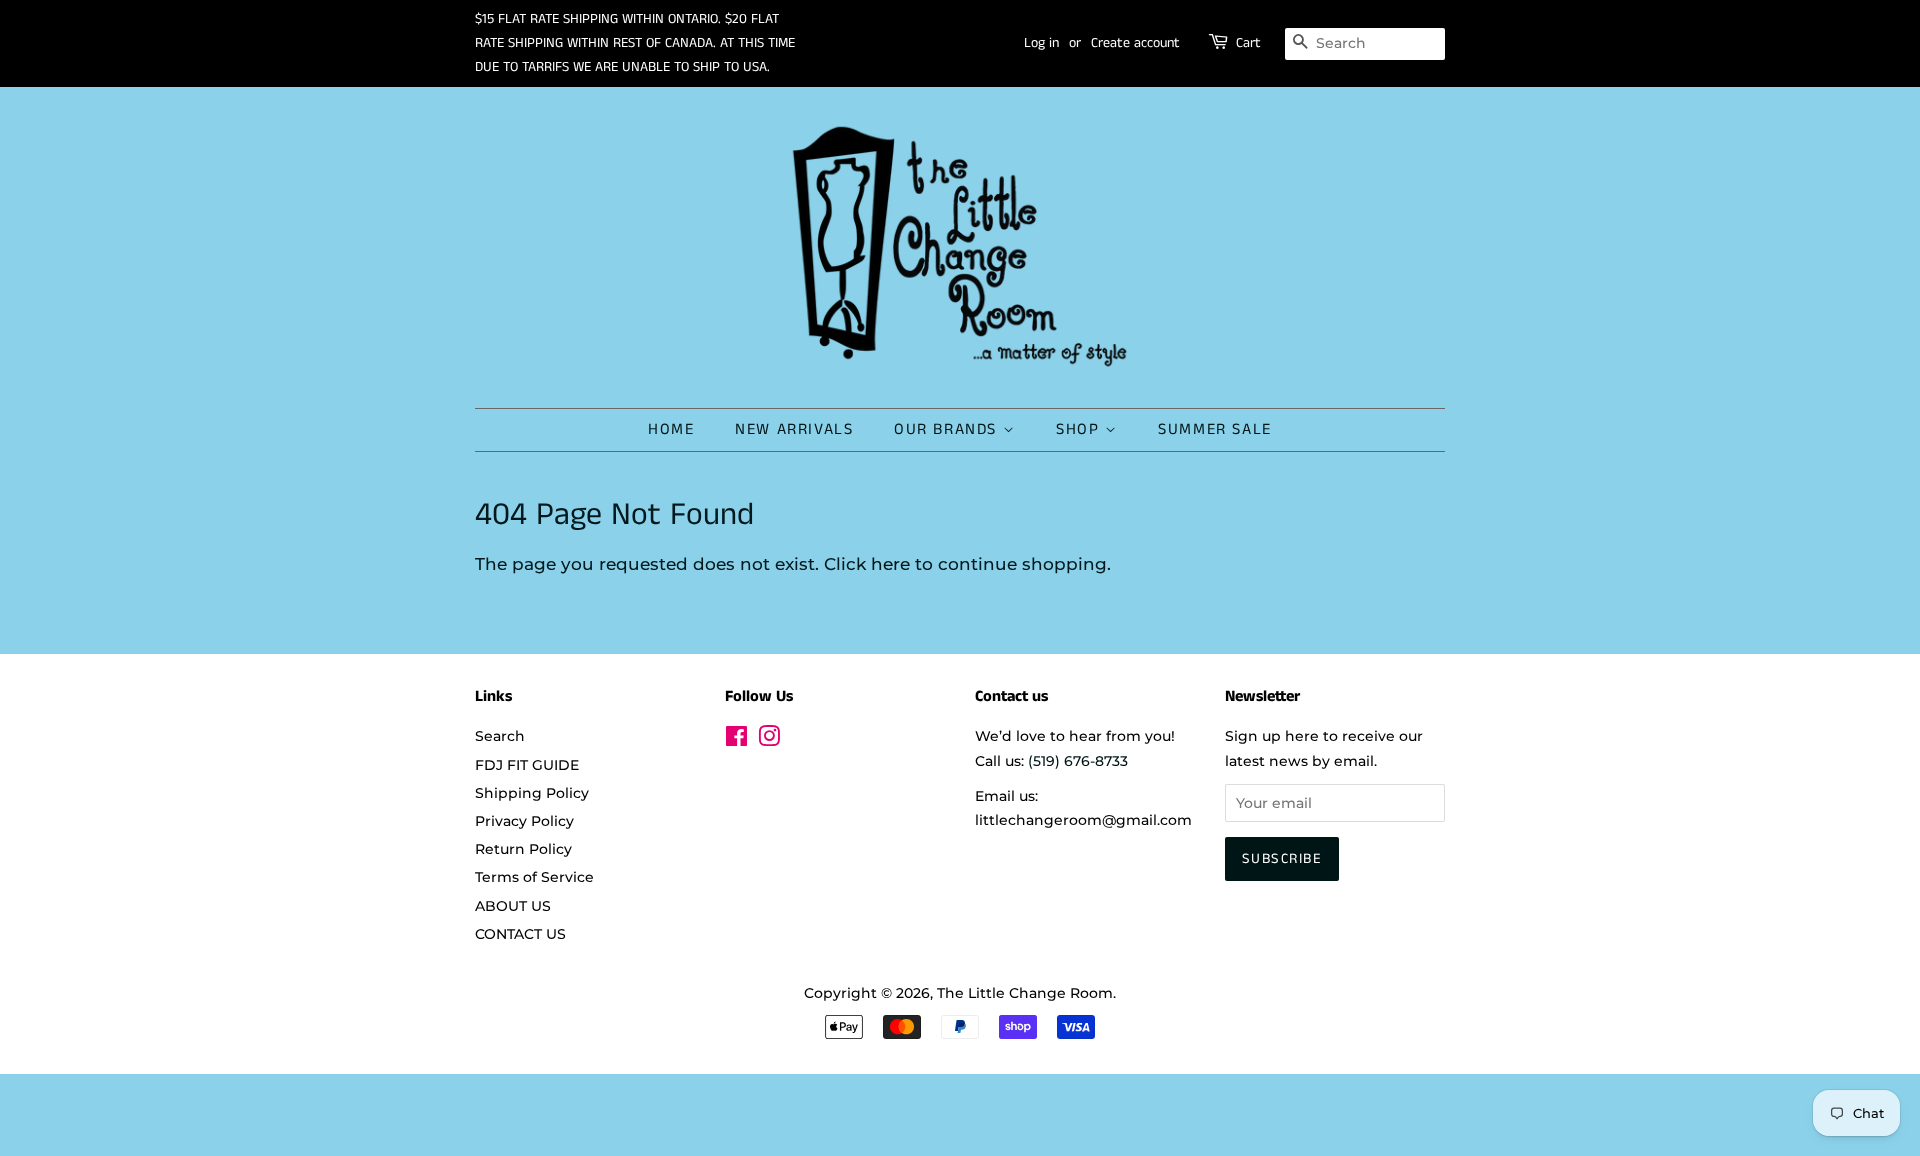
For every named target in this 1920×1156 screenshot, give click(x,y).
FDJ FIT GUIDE (527, 765)
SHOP (1080, 429)
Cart (1248, 43)
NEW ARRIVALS (794, 429)
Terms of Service (534, 877)
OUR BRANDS (948, 429)
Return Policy (523, 849)
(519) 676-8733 (1078, 761)
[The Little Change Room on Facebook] (736, 740)
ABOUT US (513, 906)
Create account (1135, 43)
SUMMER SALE (1215, 429)
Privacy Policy (524, 821)
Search (500, 736)
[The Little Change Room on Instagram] (769, 740)
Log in (1041, 43)
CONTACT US (520, 934)
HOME (671, 429)
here (890, 564)
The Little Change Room (1025, 993)
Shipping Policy (532, 793)
